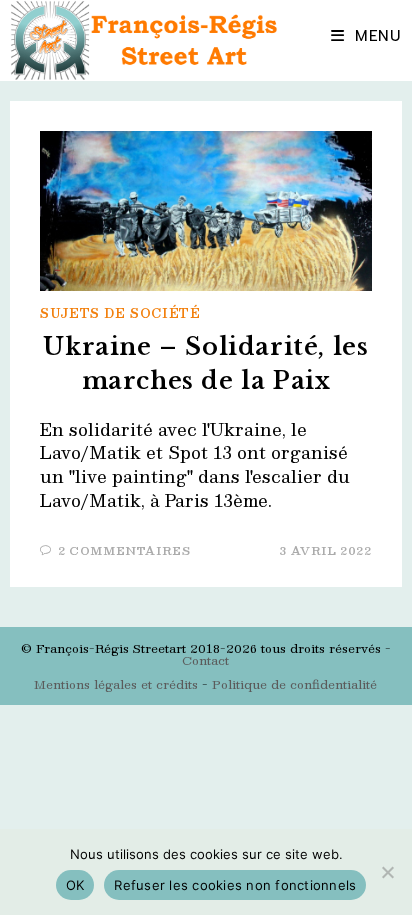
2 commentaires (124, 550)
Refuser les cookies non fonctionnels (235, 885)
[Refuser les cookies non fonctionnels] (387, 872)
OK (75, 885)
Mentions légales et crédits (116, 684)
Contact (205, 660)
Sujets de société (120, 313)
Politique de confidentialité (294, 684)
